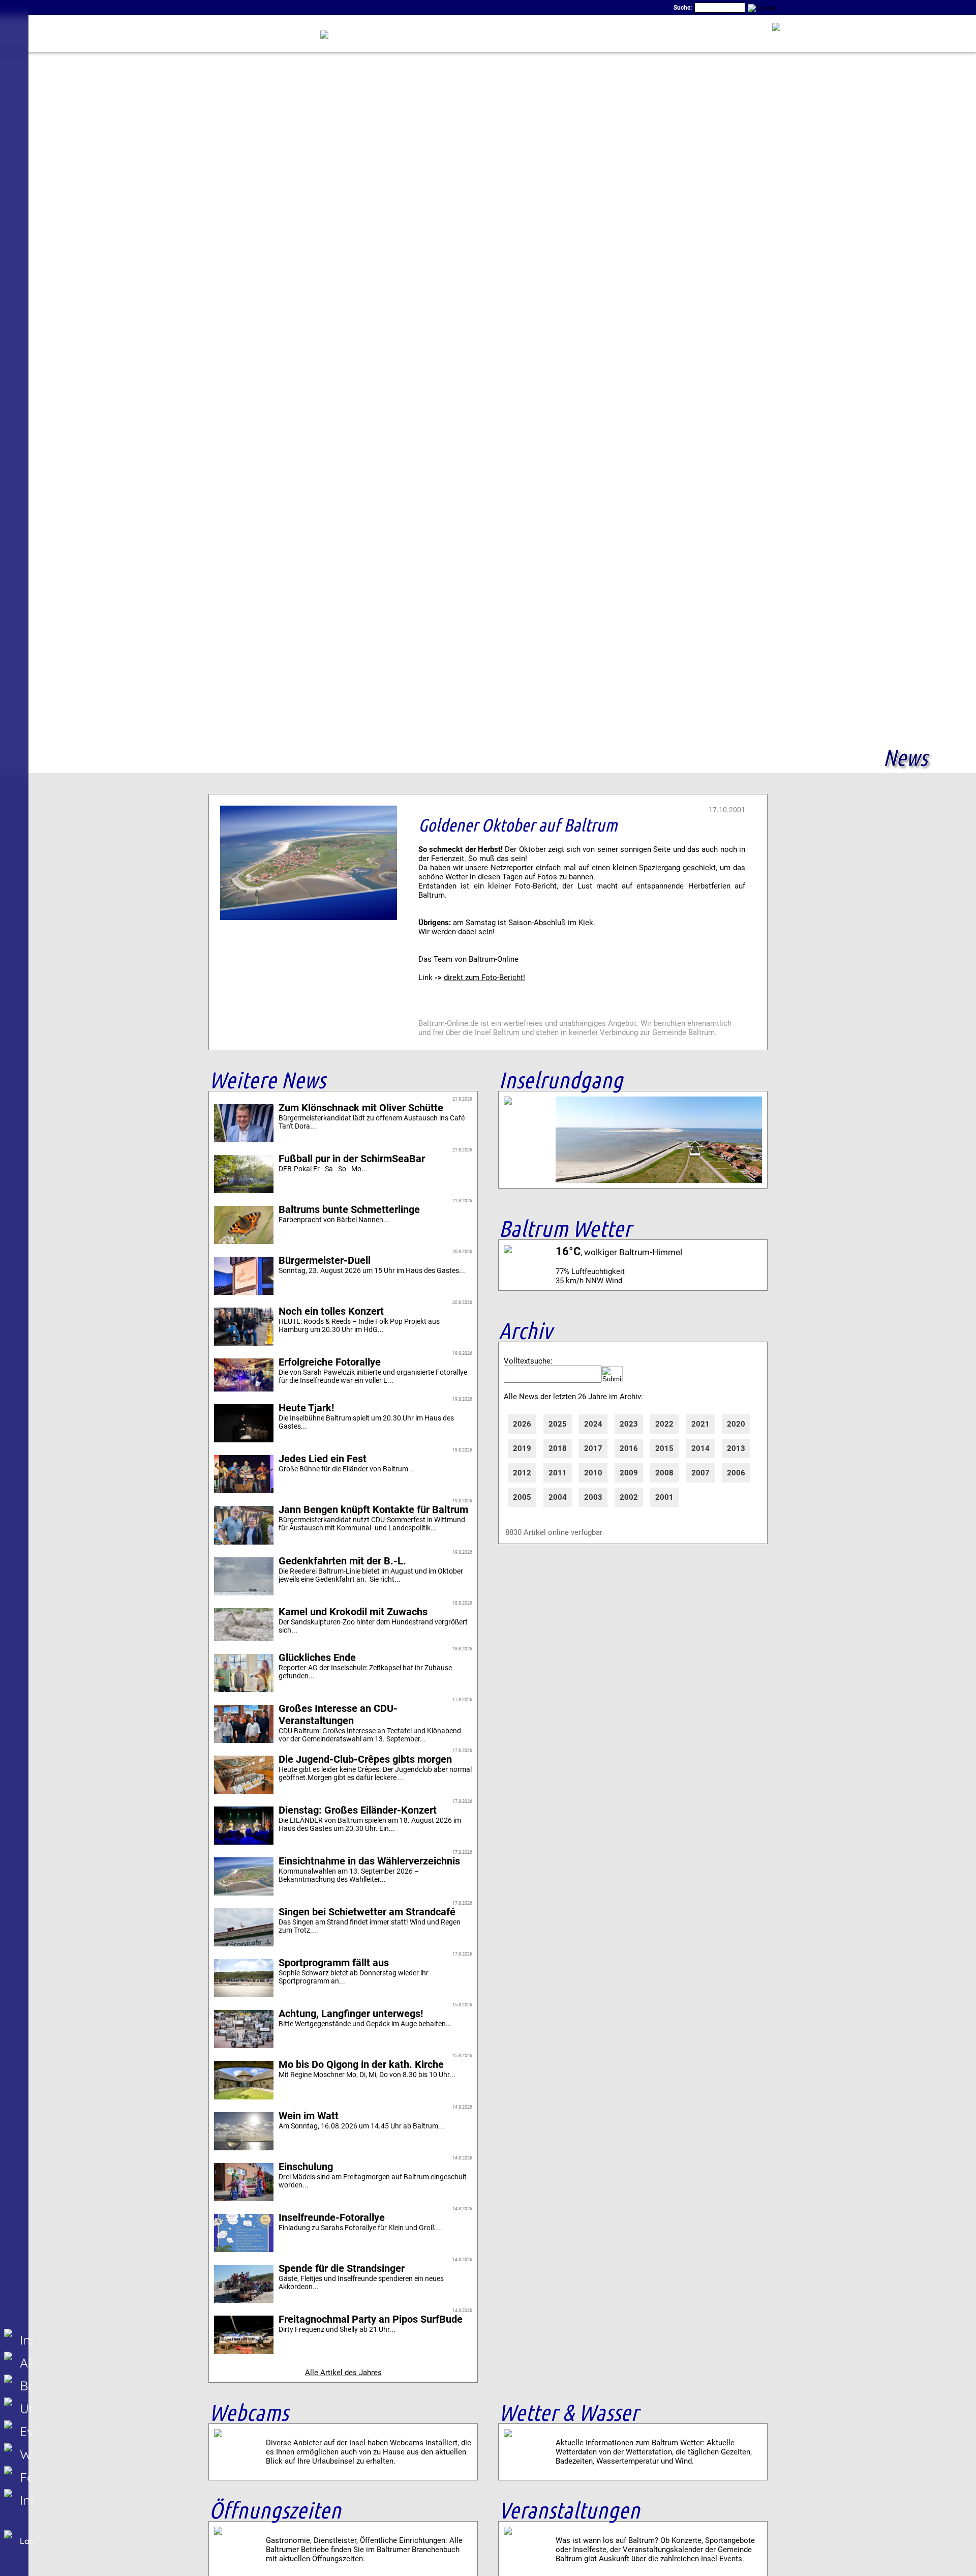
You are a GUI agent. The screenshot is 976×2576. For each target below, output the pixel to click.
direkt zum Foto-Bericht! (484, 978)
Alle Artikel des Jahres (343, 2373)
